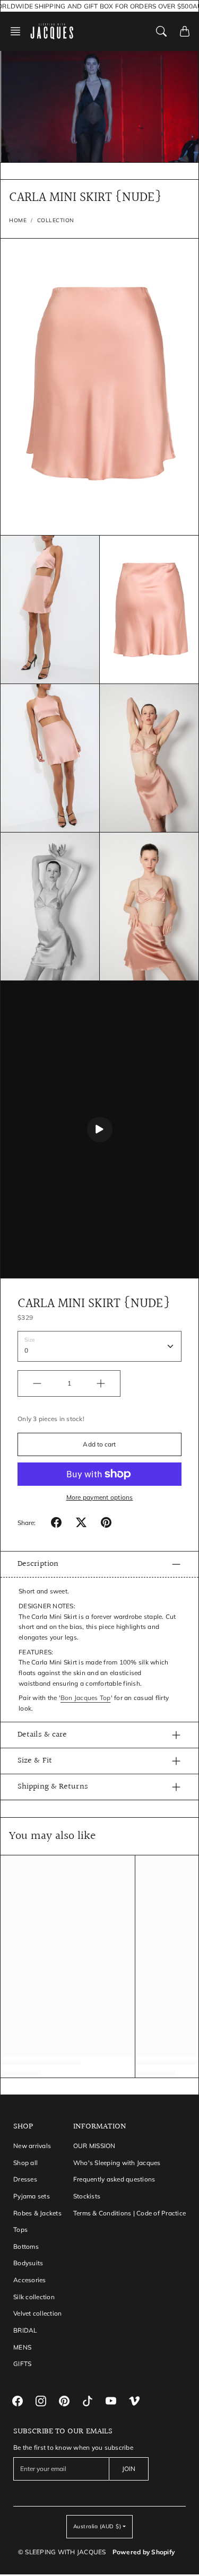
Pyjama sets (32, 2196)
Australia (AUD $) (97, 2526)
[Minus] (37, 1383)
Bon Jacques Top (86, 1698)
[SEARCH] (161, 31)
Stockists (87, 2196)
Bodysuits (28, 2263)
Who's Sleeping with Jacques (117, 2163)
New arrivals (32, 2146)
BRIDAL (25, 2330)
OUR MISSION (94, 2146)
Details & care (42, 1735)
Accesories (30, 2280)
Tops (20, 2229)
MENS (22, 2347)
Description (38, 1564)
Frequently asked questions (114, 2179)
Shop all (25, 2163)
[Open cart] (185, 31)
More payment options (100, 1497)
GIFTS (22, 2364)
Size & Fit (35, 1761)
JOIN (129, 2469)
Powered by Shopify (144, 2552)
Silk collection (34, 2297)
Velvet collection (37, 2313)
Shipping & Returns (53, 1787)
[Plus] (101, 1383)
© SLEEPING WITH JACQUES (62, 2552)
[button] (19, 31)
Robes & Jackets (37, 2213)
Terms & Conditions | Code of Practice (129, 2213)
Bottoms (26, 2246)
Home (18, 220)
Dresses (25, 2179)
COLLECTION (56, 220)
